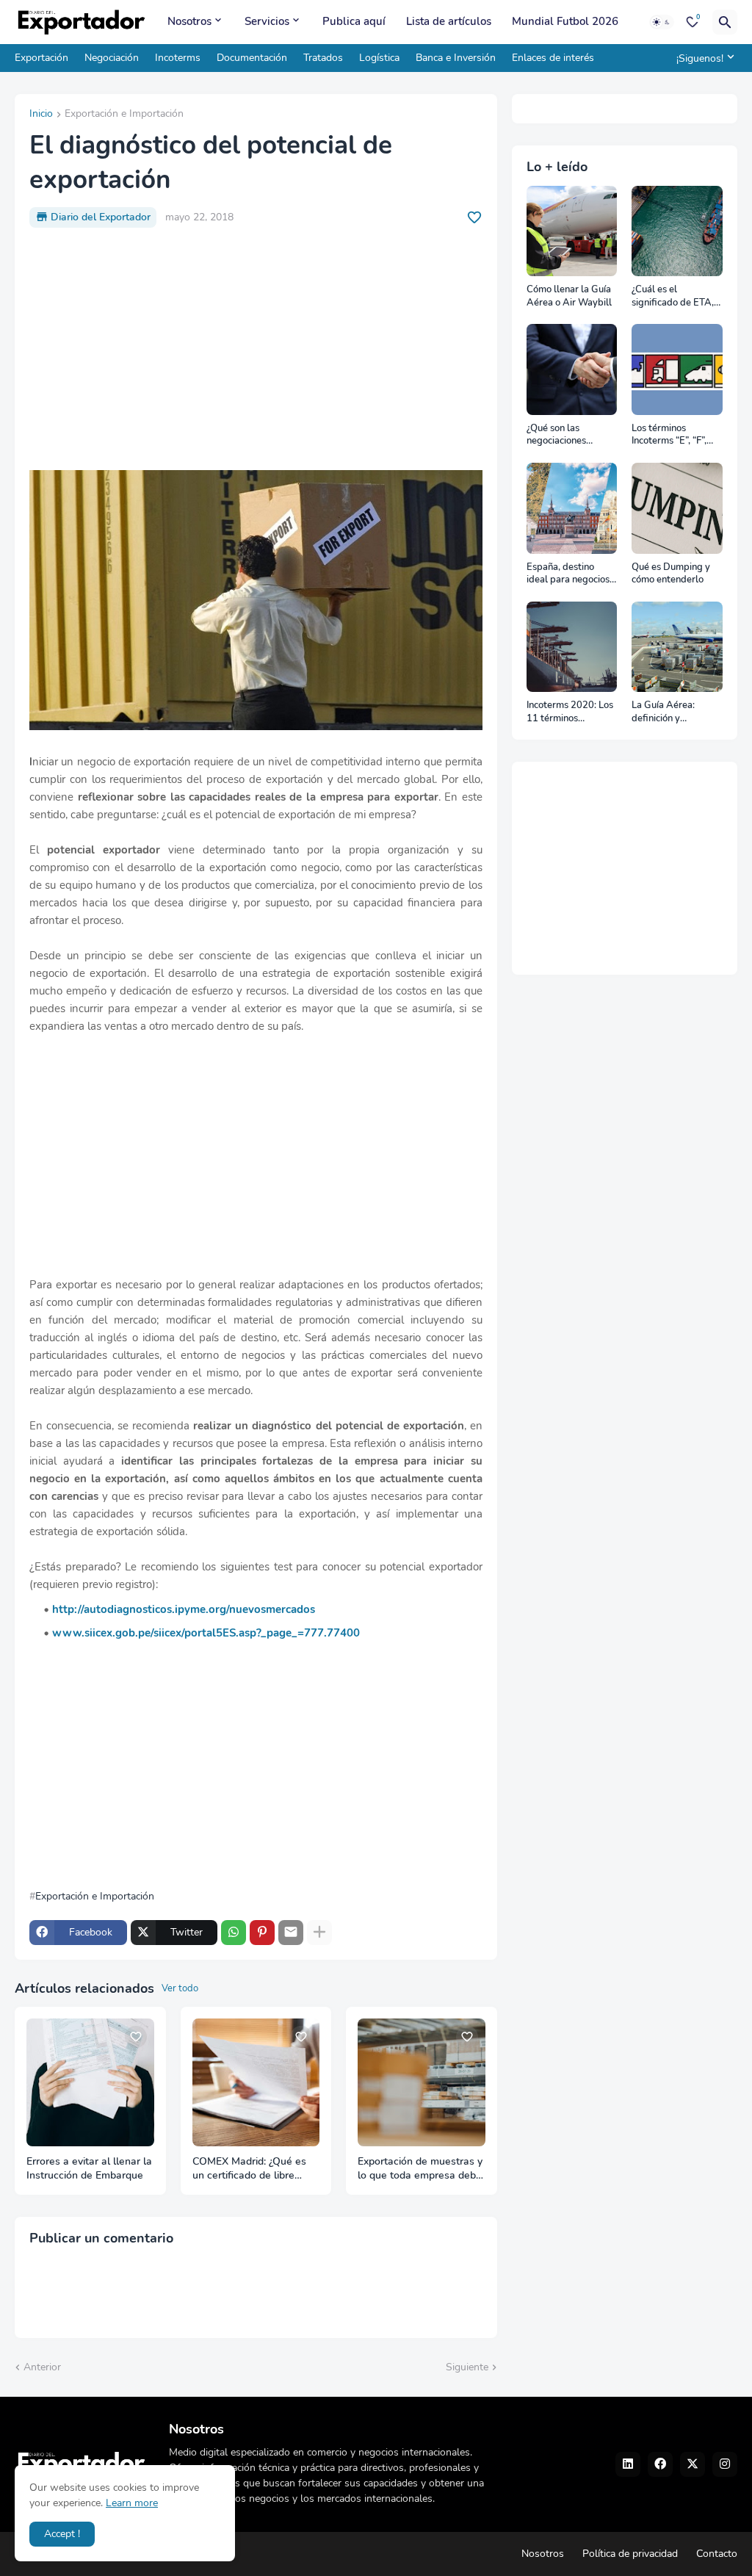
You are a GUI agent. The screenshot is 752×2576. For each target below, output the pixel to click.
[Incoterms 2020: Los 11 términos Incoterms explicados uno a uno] (572, 647)
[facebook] (660, 2464)
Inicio (41, 115)
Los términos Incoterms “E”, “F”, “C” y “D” (669, 435)
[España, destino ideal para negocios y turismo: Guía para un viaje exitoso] (572, 508)
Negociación (112, 58)
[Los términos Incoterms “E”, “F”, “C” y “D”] (677, 369)
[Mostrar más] (319, 1933)
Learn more (132, 2503)
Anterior (42, 2367)
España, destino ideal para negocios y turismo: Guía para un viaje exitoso (572, 574)
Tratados (323, 58)
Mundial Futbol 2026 (565, 21)
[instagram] (725, 2464)
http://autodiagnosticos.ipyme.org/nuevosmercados (184, 1609)
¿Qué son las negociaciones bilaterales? (556, 435)
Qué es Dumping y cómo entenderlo (671, 574)
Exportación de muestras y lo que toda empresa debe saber (420, 2169)
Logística (379, 58)
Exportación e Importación (124, 115)
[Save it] (474, 217)
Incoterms (178, 58)
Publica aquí (354, 21)
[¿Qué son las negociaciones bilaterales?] (572, 369)
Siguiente (467, 2367)
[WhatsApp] (234, 1933)
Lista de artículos (449, 21)
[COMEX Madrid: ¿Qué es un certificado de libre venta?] (256, 2082)
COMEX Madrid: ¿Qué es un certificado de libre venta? (249, 2169)
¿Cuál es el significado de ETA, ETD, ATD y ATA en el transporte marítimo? (674, 296)
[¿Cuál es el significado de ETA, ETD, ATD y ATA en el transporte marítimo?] (677, 231)
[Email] (291, 1933)
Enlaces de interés (553, 58)
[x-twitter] (693, 2464)
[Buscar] (725, 22)
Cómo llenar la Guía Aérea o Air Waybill (569, 296)
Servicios (267, 21)
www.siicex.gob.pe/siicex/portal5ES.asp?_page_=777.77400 (206, 1633)
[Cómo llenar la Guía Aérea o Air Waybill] (572, 231)
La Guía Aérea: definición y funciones (663, 712)
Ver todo (180, 1988)
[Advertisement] (256, 349)
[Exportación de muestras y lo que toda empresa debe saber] (422, 2082)
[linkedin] (628, 2464)
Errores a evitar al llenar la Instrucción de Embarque (89, 2169)
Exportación (41, 58)
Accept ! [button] (62, 2534)
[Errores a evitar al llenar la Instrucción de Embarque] (90, 2082)
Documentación (252, 58)
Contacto (717, 2554)
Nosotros (189, 21)
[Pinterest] (262, 1933)
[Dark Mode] (662, 22)
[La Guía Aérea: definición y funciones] (677, 647)
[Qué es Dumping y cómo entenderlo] (677, 508)
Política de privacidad (630, 2554)
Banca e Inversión (456, 58)
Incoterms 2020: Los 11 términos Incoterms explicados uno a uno (572, 712)
